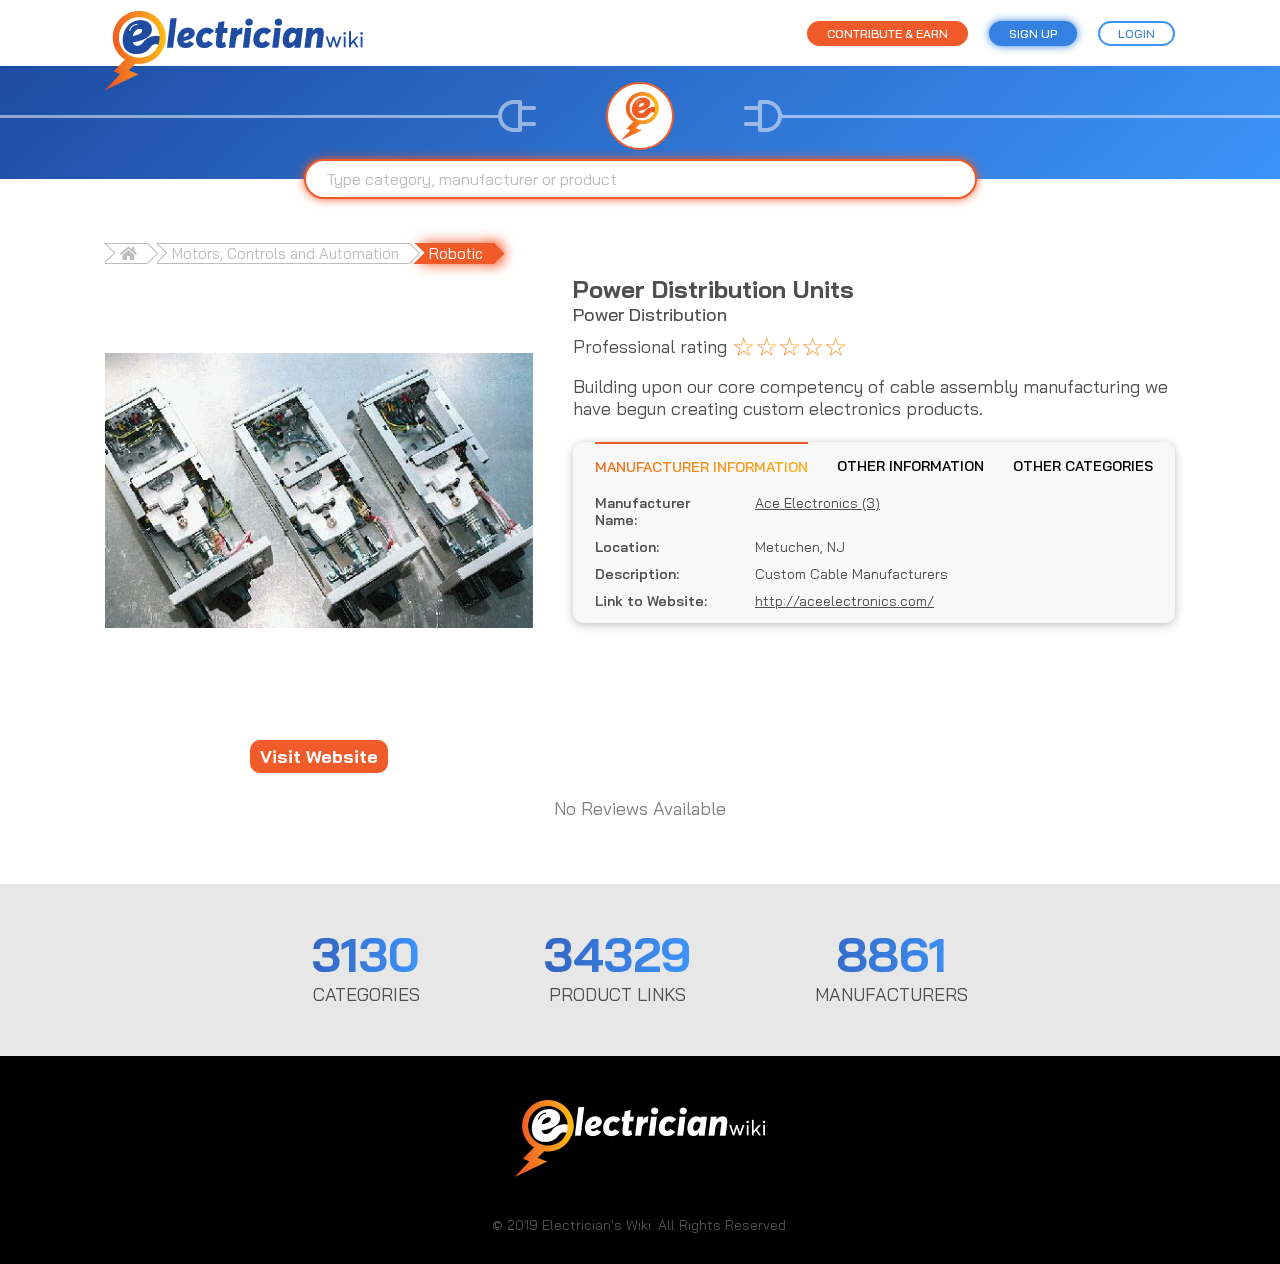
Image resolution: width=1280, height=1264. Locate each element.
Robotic (456, 253)
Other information (910, 466)
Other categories (1083, 466)
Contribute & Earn (887, 33)
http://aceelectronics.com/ (844, 601)
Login (1136, 33)
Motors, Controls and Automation (285, 253)
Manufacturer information (701, 467)
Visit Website (319, 756)
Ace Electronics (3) (817, 503)
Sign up (1033, 33)
